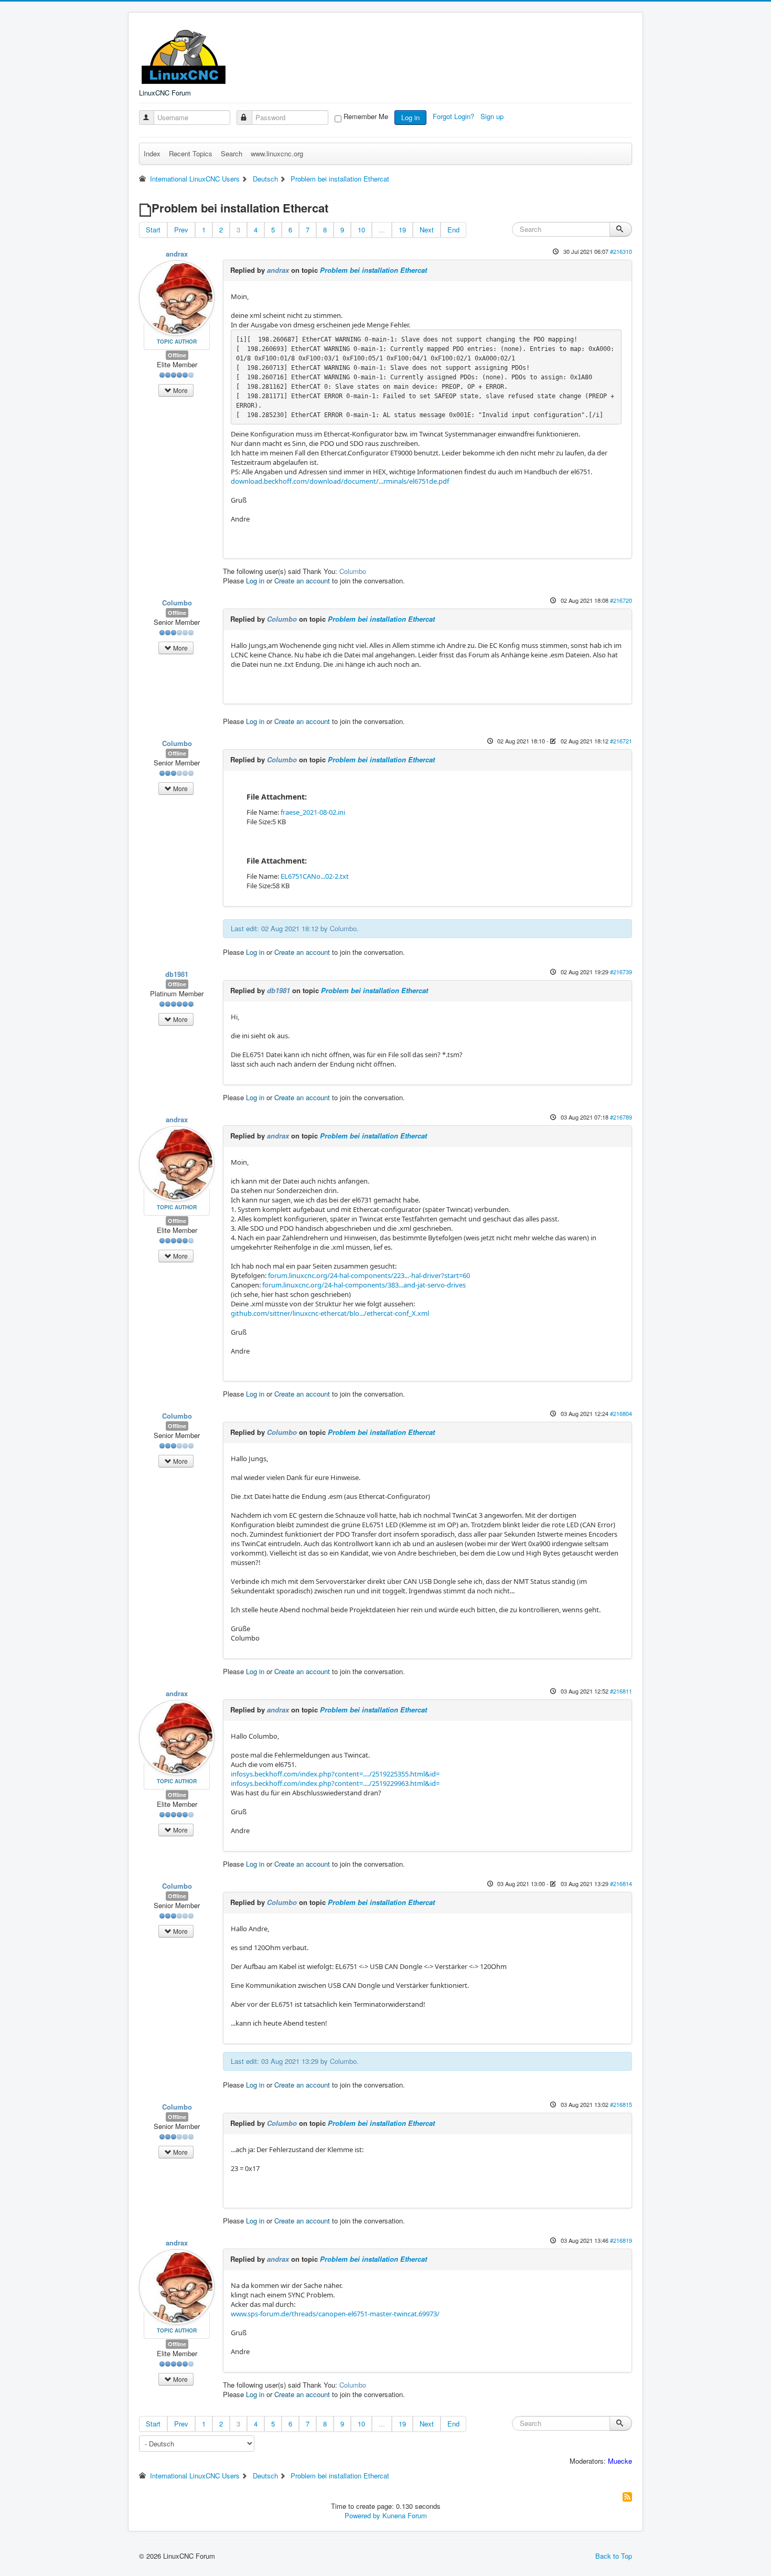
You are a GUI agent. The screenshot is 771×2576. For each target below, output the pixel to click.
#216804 (621, 1413)
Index (152, 153)
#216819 (621, 2240)
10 (361, 230)
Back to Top (614, 2556)
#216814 (621, 1883)
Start (153, 230)
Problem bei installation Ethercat (373, 270)
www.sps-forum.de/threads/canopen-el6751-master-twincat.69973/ (335, 2314)
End (453, 230)
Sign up (493, 116)
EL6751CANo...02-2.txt (315, 876)
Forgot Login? (454, 116)
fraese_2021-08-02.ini (313, 812)
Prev (181, 230)
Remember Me (366, 116)
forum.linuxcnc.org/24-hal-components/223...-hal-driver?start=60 (369, 1275)
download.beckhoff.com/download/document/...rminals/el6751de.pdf (340, 481)
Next (427, 230)
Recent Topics (191, 153)
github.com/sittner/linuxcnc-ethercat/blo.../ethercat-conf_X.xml (330, 1313)
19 (402, 230)
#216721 (621, 741)
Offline (177, 355)
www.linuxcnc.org (277, 153)
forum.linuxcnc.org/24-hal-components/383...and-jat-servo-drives (364, 1285)
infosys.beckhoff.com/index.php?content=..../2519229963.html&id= (335, 1783)
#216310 (621, 251)
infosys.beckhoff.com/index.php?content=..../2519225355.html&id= (335, 1774)
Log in (410, 117)
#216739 (621, 972)
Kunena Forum (405, 2515)
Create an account (302, 581)
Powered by (362, 2515)
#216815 (621, 2104)
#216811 (621, 1691)
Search (232, 153)
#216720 (621, 600)
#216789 (621, 1117)
